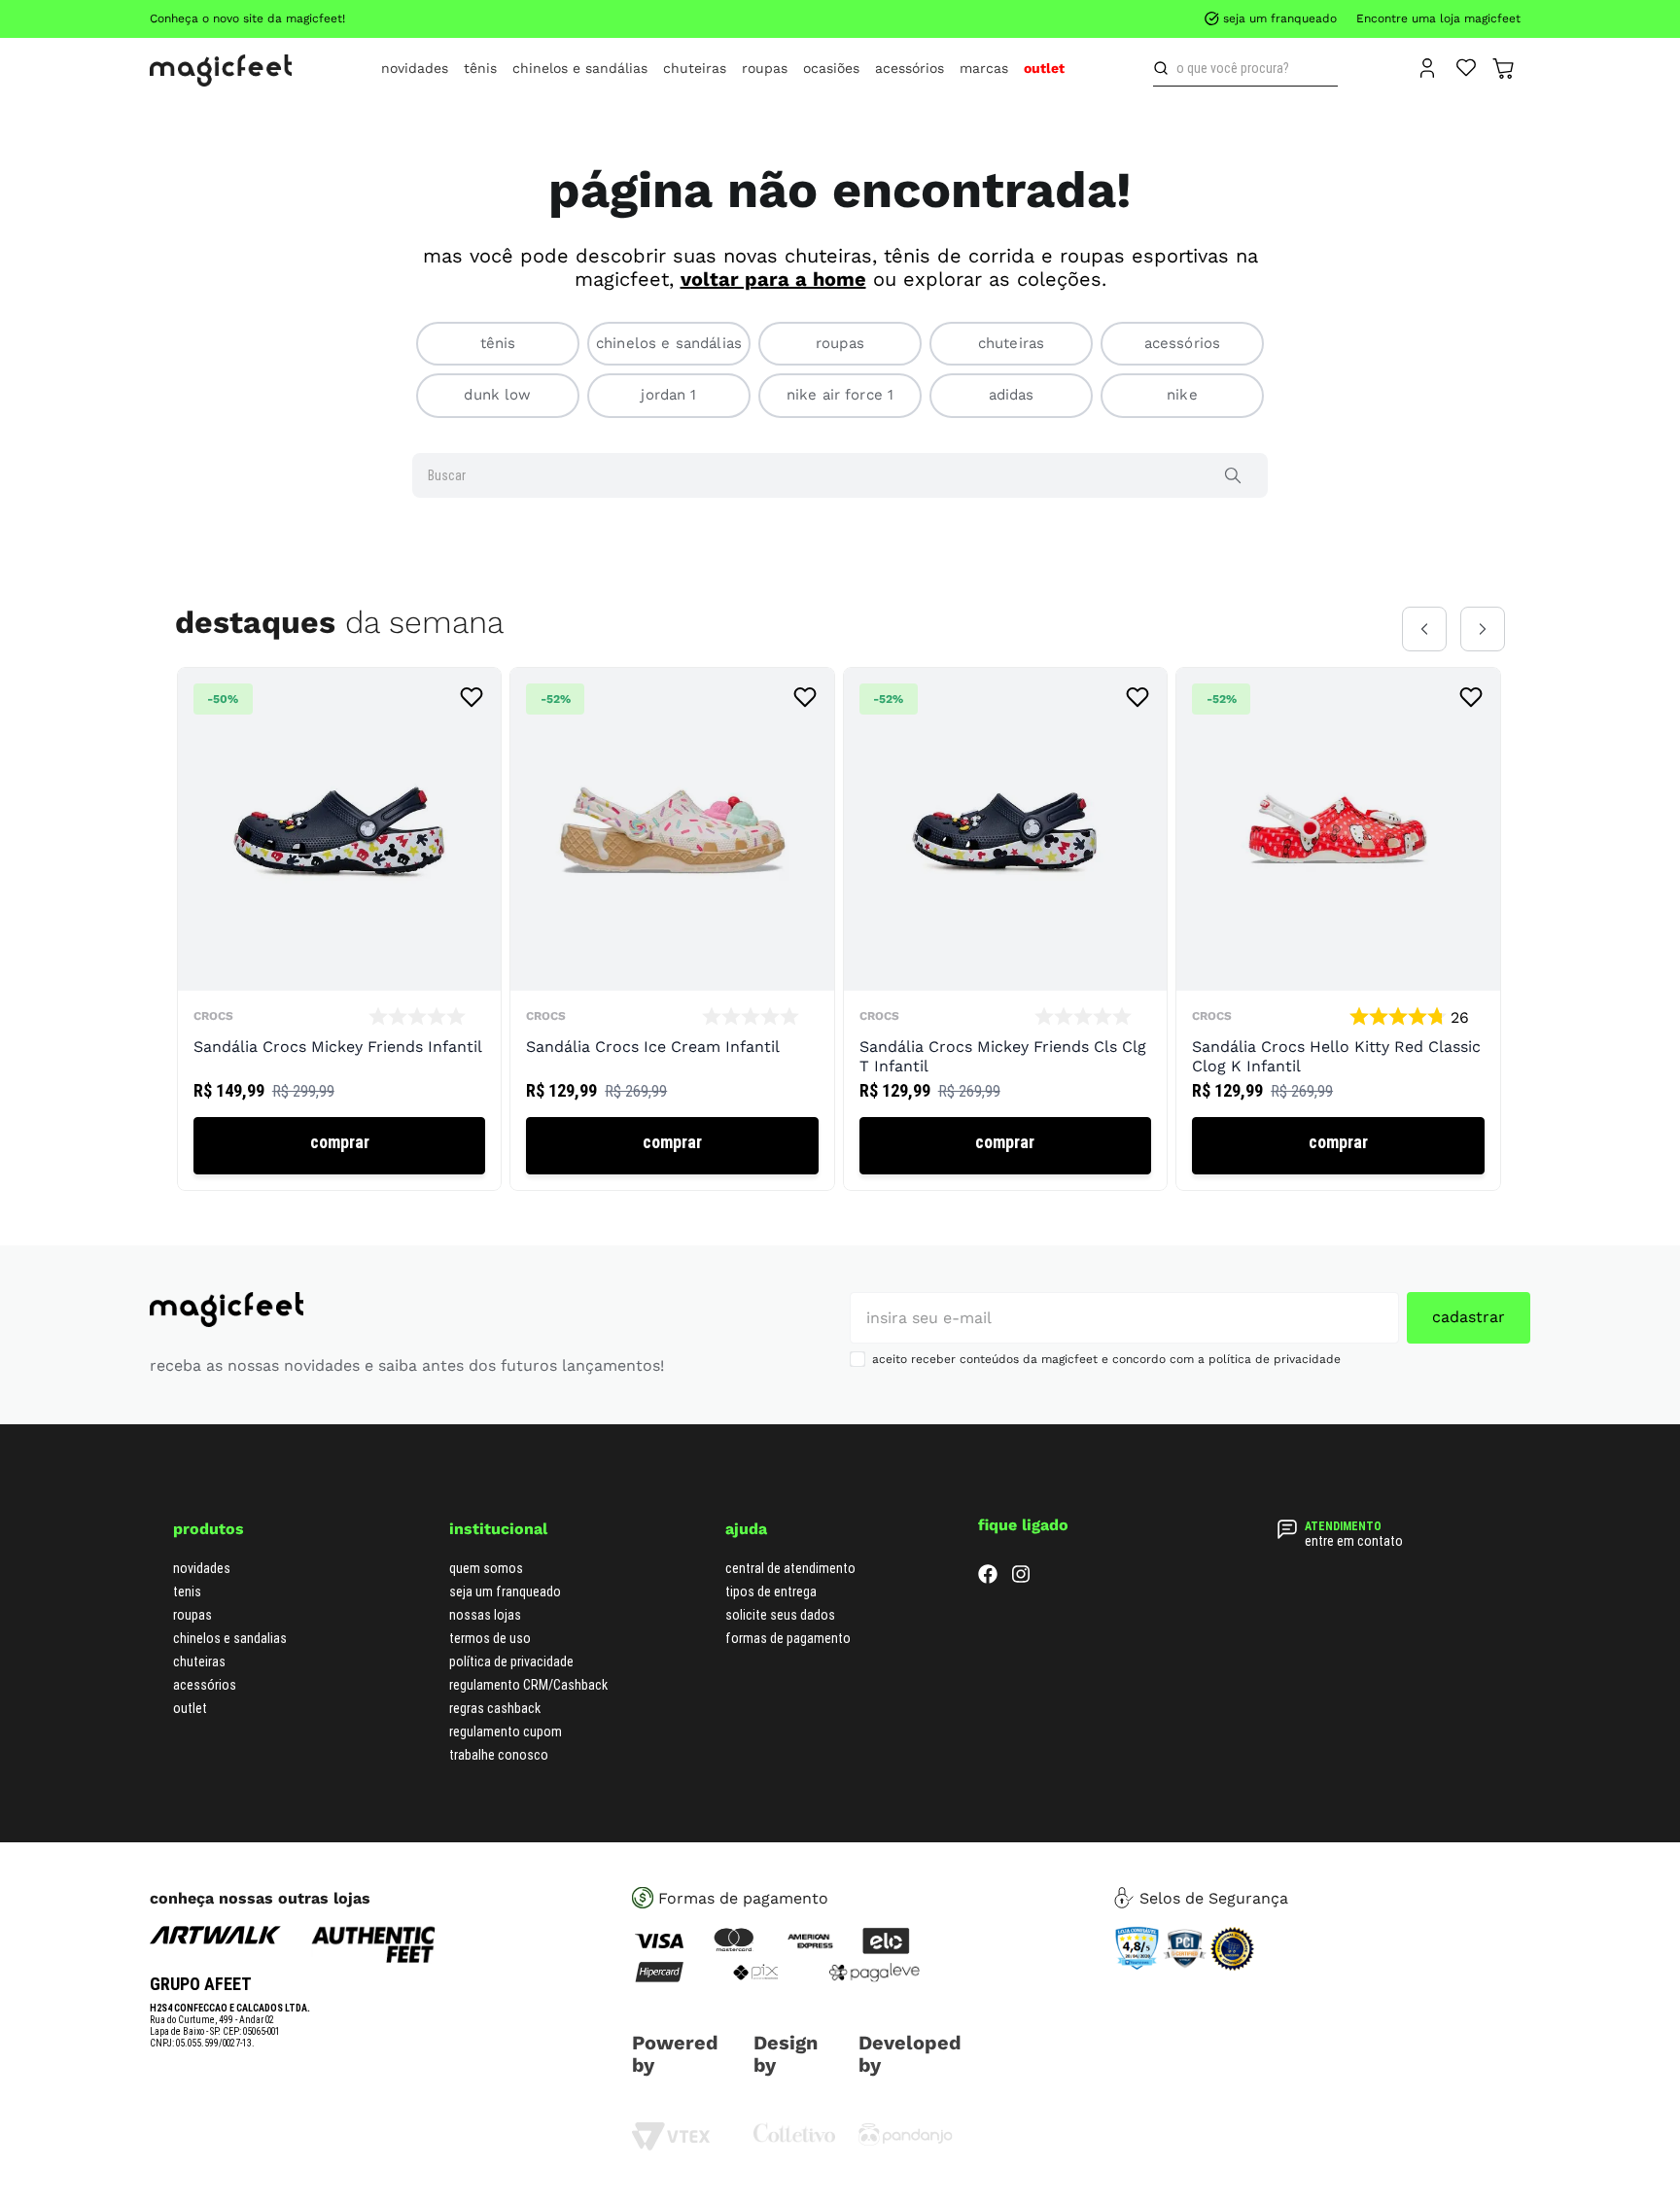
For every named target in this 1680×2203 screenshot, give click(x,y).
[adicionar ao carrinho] (339, 1146)
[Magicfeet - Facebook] (988, 1578)
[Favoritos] (1467, 66)
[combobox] (1245, 68)
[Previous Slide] (1424, 629)
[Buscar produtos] (1165, 68)
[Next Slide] (1483, 629)
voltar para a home (773, 279)
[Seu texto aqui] (906, 2141)
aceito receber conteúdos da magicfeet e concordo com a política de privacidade (1106, 1359)
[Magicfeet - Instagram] (1021, 1578)
